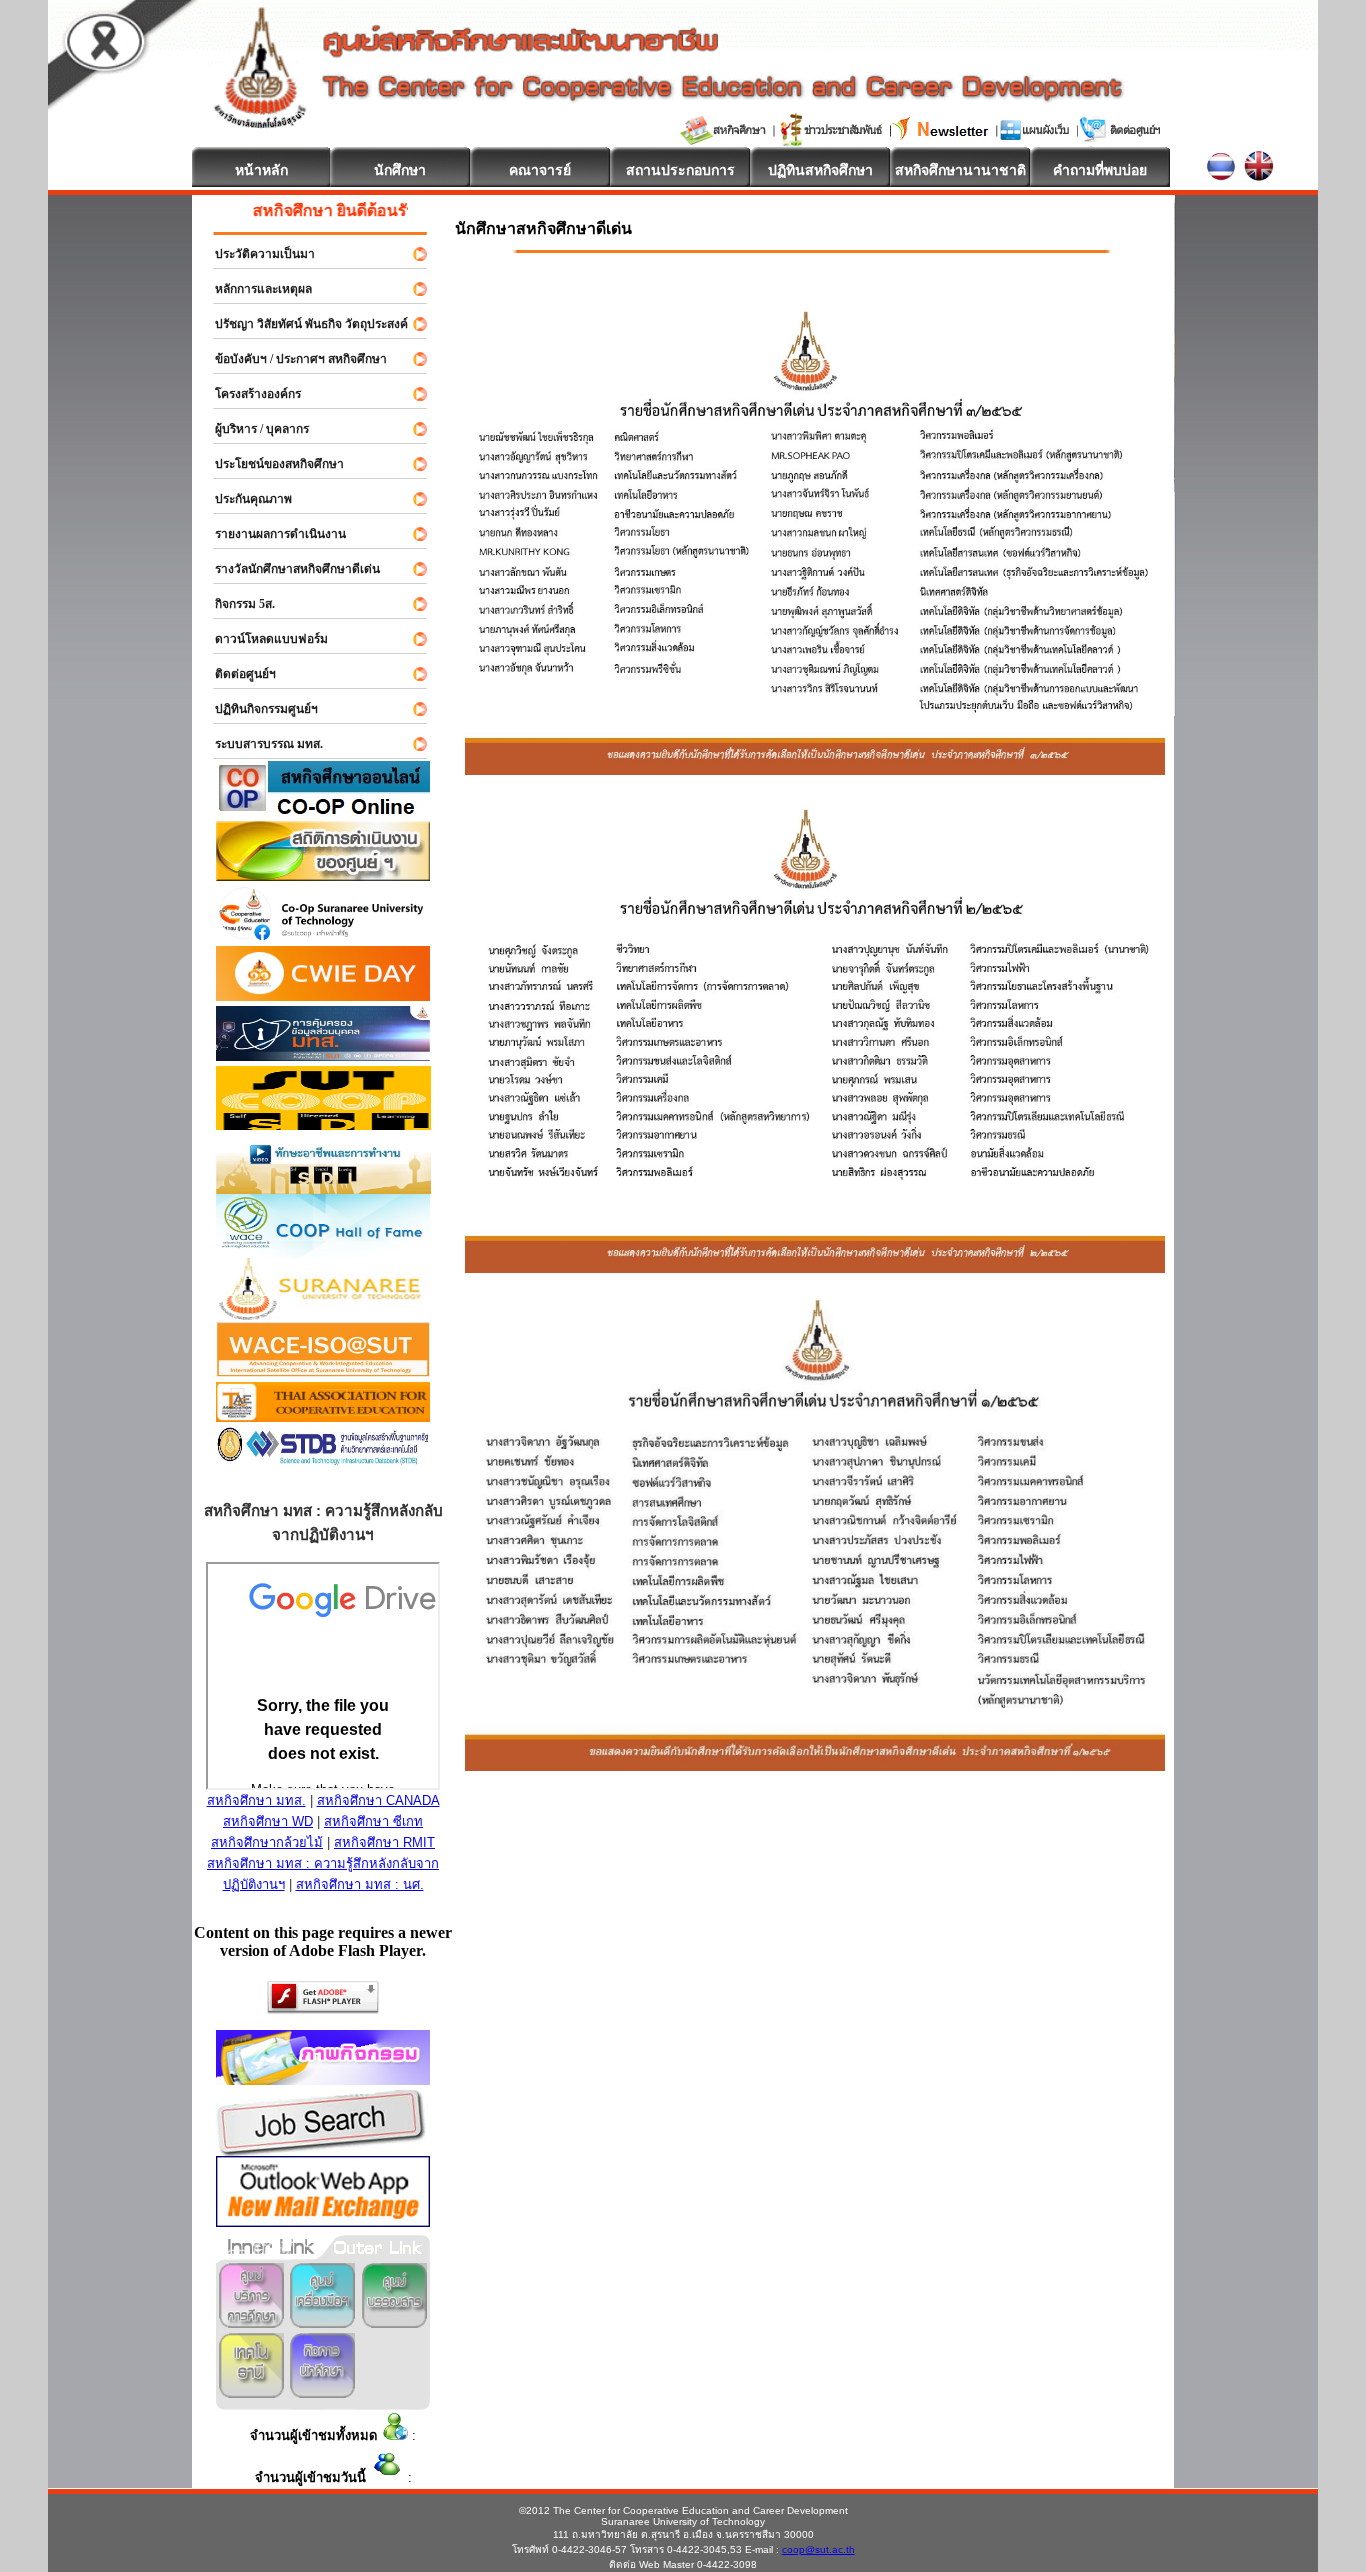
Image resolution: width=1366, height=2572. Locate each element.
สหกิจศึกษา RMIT (384, 1842)
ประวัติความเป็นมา (256, 254)
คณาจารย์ (540, 170)
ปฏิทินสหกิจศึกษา (820, 170)
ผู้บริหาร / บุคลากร (253, 429)
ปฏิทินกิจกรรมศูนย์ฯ (257, 709)
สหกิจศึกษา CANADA (378, 1800)
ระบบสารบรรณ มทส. (260, 744)
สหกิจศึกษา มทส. (256, 1800)
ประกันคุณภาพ (244, 499)
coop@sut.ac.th (818, 2549)
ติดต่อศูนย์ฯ (236, 674)
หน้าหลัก (261, 170)
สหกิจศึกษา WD (268, 1821)
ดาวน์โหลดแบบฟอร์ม (262, 639)
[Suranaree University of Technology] (323, 1124)
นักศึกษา (400, 170)
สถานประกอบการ (680, 170)
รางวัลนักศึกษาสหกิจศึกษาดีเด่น (288, 569)
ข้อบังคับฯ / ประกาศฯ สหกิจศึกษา (292, 359)
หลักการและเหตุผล (254, 289)
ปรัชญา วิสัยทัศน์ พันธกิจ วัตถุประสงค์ (302, 324)
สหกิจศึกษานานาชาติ (960, 170)
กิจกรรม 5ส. (236, 604)
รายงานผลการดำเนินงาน (271, 534)
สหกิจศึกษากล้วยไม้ (267, 1842)
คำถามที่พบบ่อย (1100, 170)
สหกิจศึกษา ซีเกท (373, 1821)
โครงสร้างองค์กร (249, 394)
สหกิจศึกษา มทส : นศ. (360, 1884)
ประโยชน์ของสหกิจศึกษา (270, 464)
